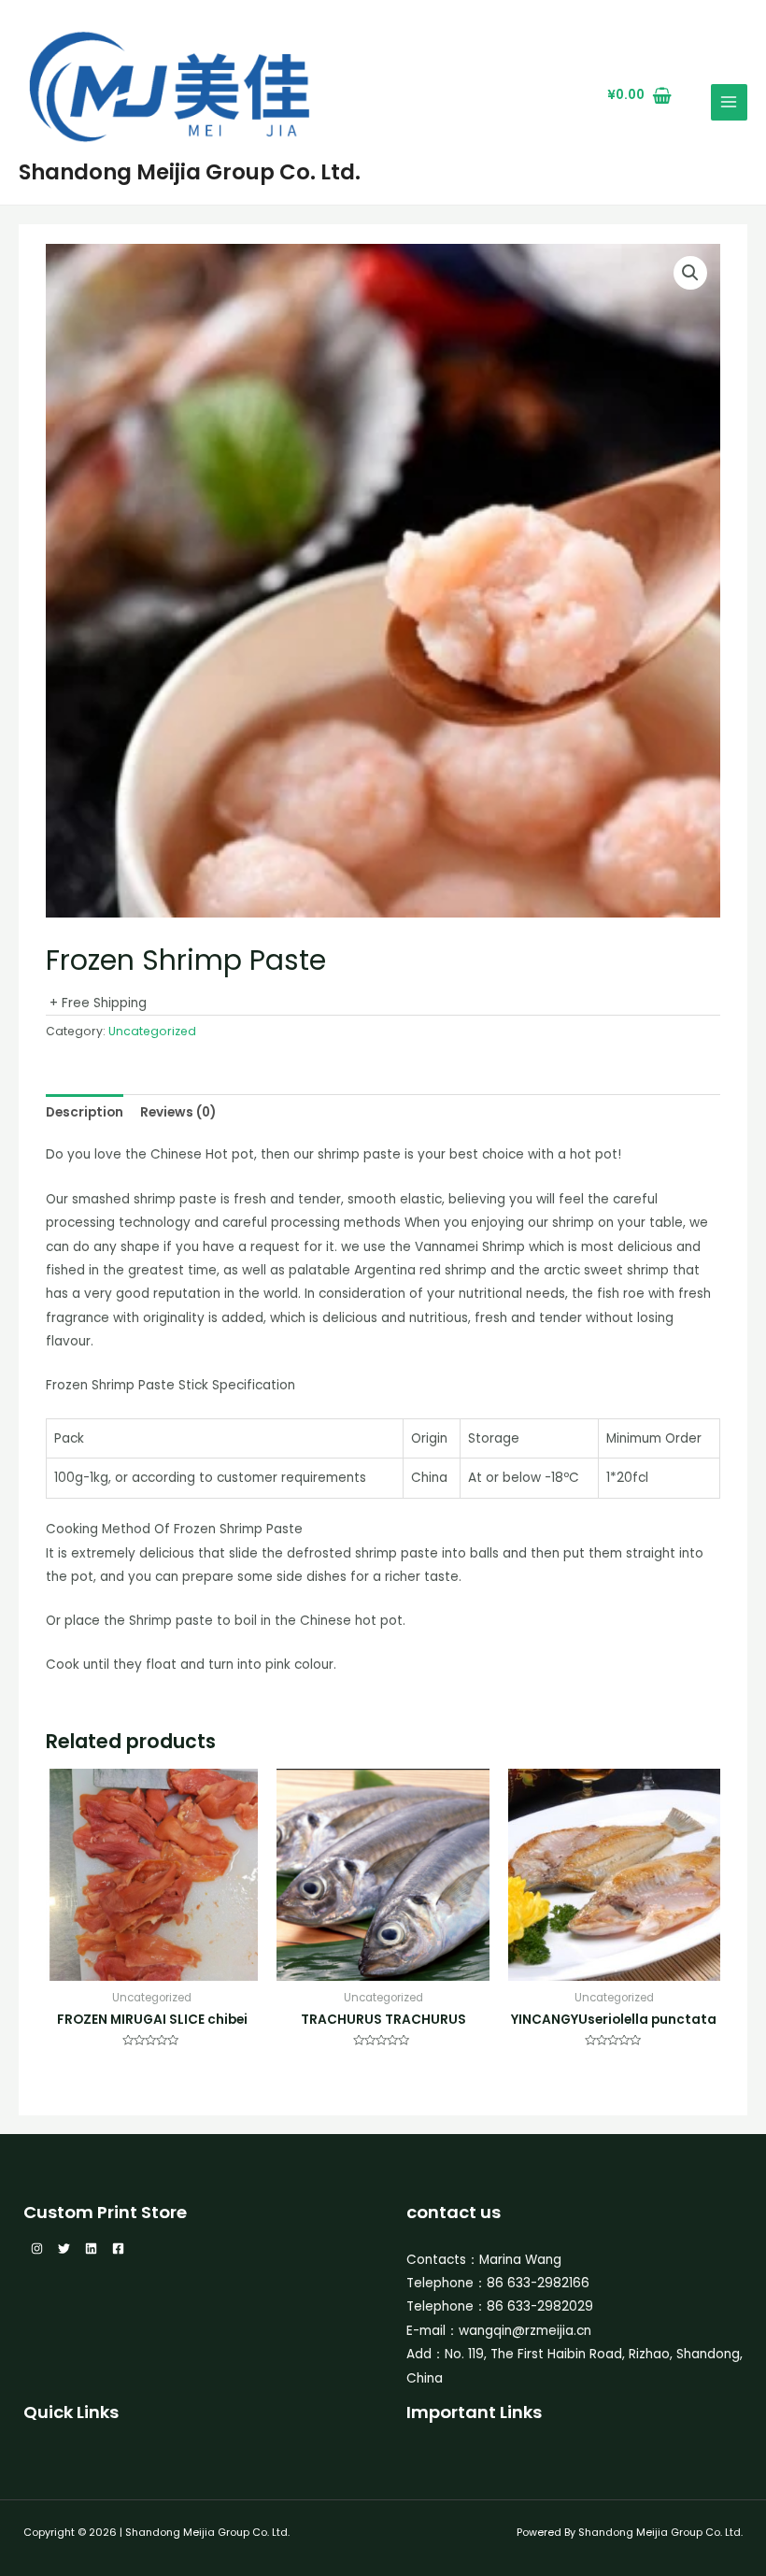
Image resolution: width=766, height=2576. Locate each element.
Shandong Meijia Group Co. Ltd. (190, 172)
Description (85, 1112)
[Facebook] (118, 2249)
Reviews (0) (178, 1112)
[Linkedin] (91, 2249)
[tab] (85, 1112)
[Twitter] (64, 2249)
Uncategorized (152, 1031)
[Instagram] (37, 2249)
